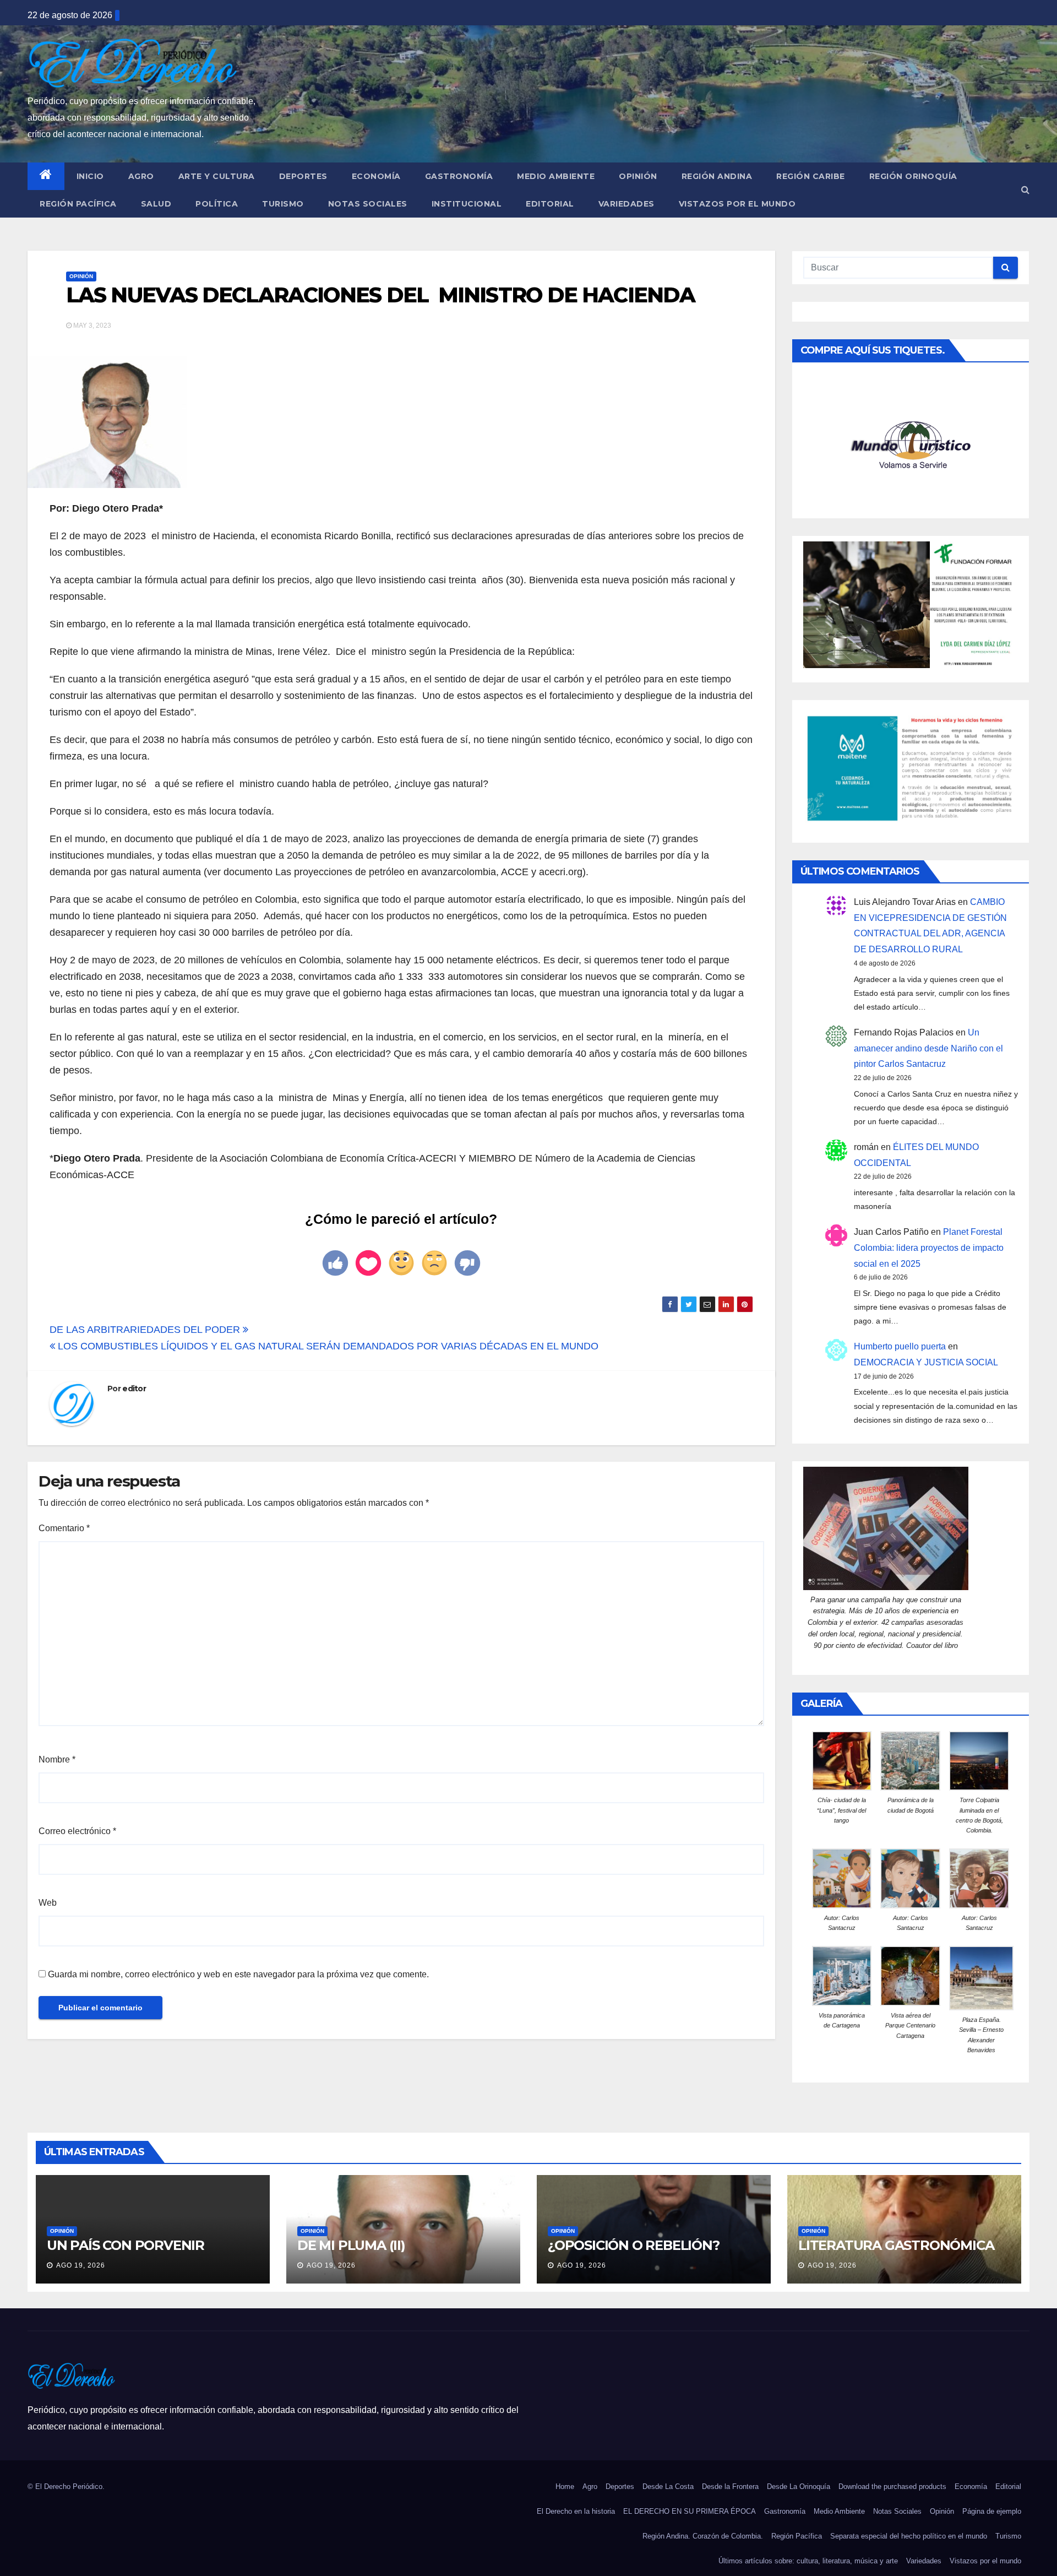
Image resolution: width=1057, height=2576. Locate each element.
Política (217, 204)
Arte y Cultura (217, 176)
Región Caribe (811, 176)
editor (134, 1389)
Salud (156, 204)
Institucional (467, 204)
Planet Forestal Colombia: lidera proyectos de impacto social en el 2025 (929, 1248)
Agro (141, 176)
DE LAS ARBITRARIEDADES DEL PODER (146, 1330)
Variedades (626, 204)
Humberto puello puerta (900, 1346)
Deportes (303, 176)
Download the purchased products (892, 2486)
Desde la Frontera (730, 2486)
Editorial (550, 204)
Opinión (638, 176)
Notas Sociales (368, 204)
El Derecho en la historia (576, 2511)
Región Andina (717, 176)
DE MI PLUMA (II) (351, 2245)
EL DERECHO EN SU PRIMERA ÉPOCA (690, 2511)
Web (48, 1903)
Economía (376, 176)
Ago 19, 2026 (81, 2265)
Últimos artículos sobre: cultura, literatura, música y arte (808, 2561)
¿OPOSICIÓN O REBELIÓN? (634, 2245)
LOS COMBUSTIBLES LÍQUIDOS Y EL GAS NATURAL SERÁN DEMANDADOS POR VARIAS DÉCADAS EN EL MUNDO (327, 1346)
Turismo (283, 204)
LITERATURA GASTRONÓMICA (896, 2245)
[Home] (46, 176)
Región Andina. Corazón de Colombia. (703, 2536)
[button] (1025, 190)
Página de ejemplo (992, 2511)
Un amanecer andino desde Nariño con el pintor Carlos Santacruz (928, 1048)
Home (565, 2486)
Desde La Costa (668, 2486)
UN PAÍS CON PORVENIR (126, 2245)
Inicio (90, 176)
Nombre (57, 1759)
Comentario (64, 1528)
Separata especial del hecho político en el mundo (909, 2536)
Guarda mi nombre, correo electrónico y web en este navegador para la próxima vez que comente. (238, 1974)
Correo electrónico (77, 1831)
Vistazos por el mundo (737, 204)
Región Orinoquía (913, 176)
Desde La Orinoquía (799, 2486)
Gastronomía (459, 176)
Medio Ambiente (556, 176)
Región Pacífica (78, 204)
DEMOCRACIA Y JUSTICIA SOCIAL (926, 1362)
